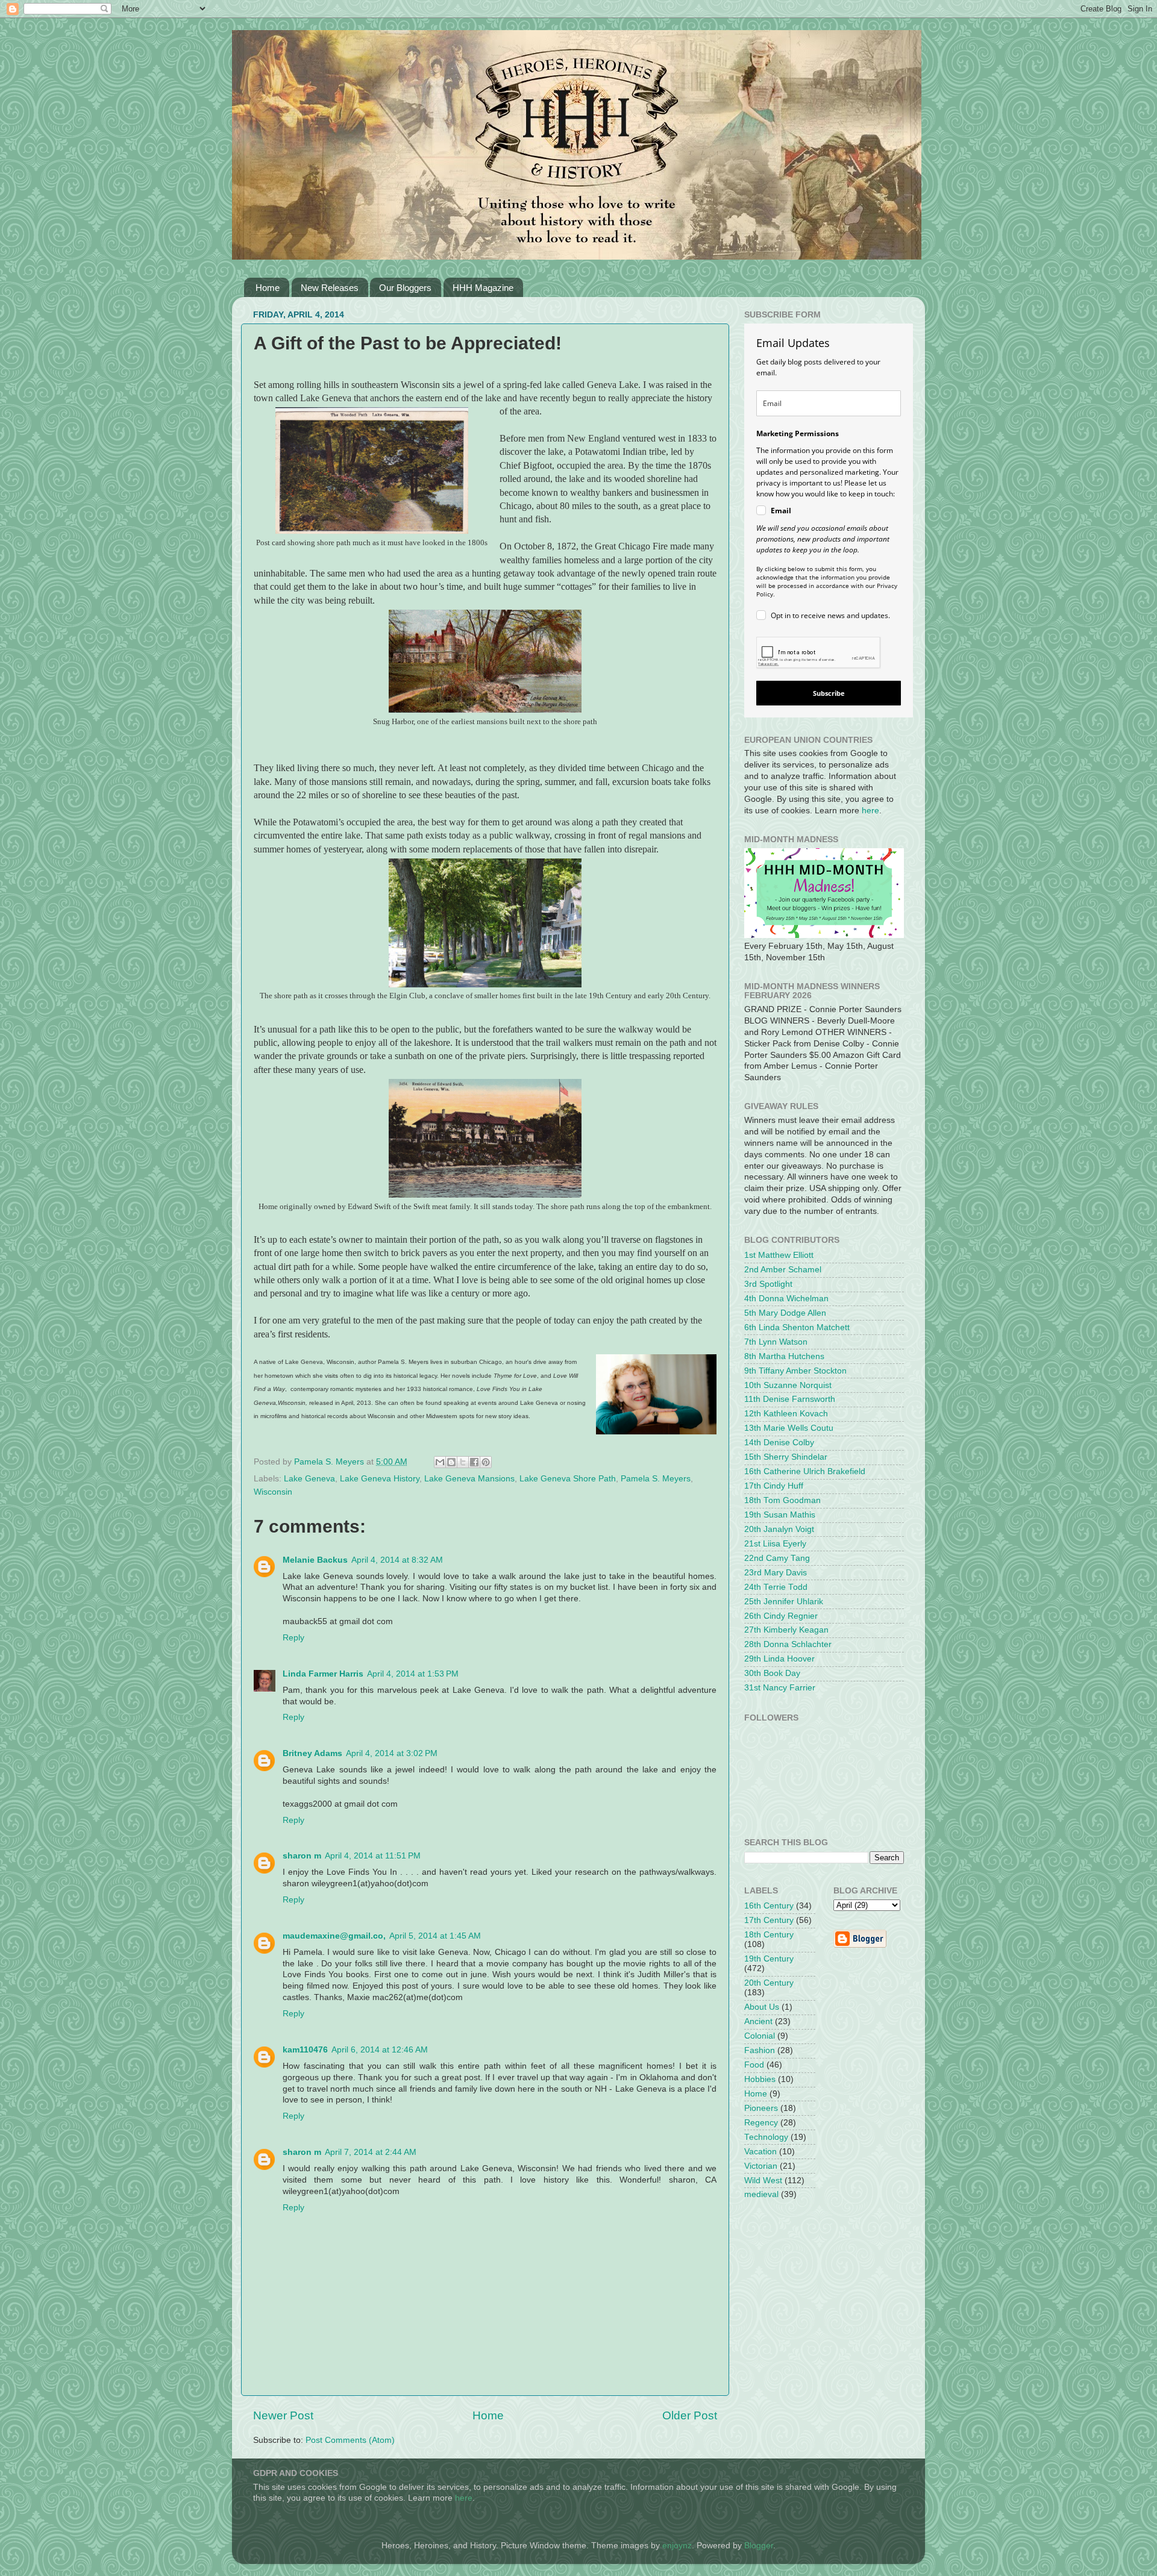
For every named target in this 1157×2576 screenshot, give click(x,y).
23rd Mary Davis (776, 1573)
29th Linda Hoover (779, 1659)
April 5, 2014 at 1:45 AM (435, 1936)
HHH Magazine (483, 288)
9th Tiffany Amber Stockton (795, 1371)
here (870, 811)
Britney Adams (312, 1753)
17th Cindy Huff (774, 1486)
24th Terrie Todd (776, 1587)
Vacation (760, 2152)
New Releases (330, 288)
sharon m (302, 1856)
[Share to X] (463, 1462)
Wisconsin (273, 1492)
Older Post (690, 2415)
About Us (762, 2007)
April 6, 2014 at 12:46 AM (380, 2050)
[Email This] (440, 1462)
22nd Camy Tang (777, 1558)
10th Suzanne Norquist (788, 1385)
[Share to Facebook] (474, 1462)
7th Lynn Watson (776, 1342)
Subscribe (829, 693)
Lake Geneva (309, 1479)
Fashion (760, 2050)
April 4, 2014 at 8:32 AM (397, 1560)
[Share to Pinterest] (486, 1462)
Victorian (761, 2166)
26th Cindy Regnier (781, 1616)
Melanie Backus (315, 1560)
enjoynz (677, 2546)
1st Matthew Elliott (779, 1255)
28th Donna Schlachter (788, 1644)
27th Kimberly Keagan (786, 1630)
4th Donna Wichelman (786, 1299)
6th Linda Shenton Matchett (797, 1327)
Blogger (759, 2546)
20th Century (769, 1983)
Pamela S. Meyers (656, 1479)
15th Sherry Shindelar (786, 1457)
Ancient (758, 2021)
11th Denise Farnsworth (790, 1399)
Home (268, 288)
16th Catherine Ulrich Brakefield (805, 1471)
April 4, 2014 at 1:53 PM (413, 1674)
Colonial (760, 2036)
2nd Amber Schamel (783, 1270)
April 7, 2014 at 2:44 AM (371, 2152)
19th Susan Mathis (780, 1515)
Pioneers (761, 2108)
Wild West (763, 2181)
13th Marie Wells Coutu (789, 1428)
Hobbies (760, 2079)
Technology (766, 2137)
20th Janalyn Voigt (779, 1529)
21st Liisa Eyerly (775, 1544)
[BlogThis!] (451, 1462)
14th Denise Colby (779, 1443)
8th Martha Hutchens (784, 1356)
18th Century (769, 1935)
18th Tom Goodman (782, 1500)
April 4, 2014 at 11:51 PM (373, 1856)
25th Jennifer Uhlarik (784, 1602)
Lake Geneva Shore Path (568, 1479)
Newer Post (283, 2415)
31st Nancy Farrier (780, 1688)
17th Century (769, 1920)
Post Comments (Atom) (350, 2440)
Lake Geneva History (380, 1479)
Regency (761, 2123)
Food (754, 2065)
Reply (293, 1638)
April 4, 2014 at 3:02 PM (392, 1753)
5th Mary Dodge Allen (785, 1313)
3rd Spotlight (768, 1284)
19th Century (769, 1959)
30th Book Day (772, 1673)
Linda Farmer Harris (323, 1674)
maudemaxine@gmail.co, (334, 1936)
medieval (761, 2194)
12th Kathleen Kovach (786, 1414)
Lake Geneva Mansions (469, 1479)
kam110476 (305, 2050)
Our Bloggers (405, 288)
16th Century (769, 1906)
